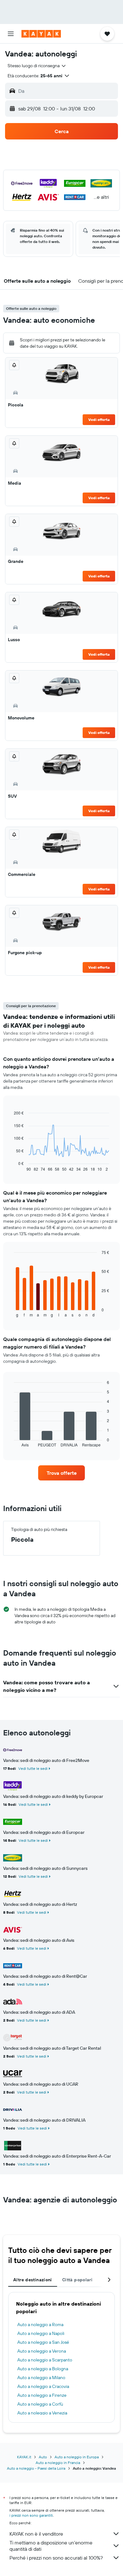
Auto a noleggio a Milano (41, 2378)
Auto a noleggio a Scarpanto (45, 2360)
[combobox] (37, 66)
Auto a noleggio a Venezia (42, 2413)
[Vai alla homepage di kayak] (41, 34)
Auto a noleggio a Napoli (41, 2333)
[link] (61, 1473)
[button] (11, 34)
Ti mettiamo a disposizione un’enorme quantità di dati (51, 2546)
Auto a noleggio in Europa (77, 2457)
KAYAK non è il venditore (36, 2534)
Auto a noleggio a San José (43, 2342)
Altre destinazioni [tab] (33, 2280)
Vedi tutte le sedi (33, 1768)
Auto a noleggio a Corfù (40, 2404)
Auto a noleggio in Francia (58, 2463)
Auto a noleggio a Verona (42, 2351)
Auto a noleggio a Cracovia (43, 2386)
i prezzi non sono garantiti (31, 2515)
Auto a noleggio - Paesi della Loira (36, 2468)
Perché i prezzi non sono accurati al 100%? (56, 2558)
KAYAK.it (24, 2457)
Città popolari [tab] (77, 2280)
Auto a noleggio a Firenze (42, 2395)
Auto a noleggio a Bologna (43, 2369)
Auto (43, 2457)
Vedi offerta (99, 419)
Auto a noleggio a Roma (40, 2325)
